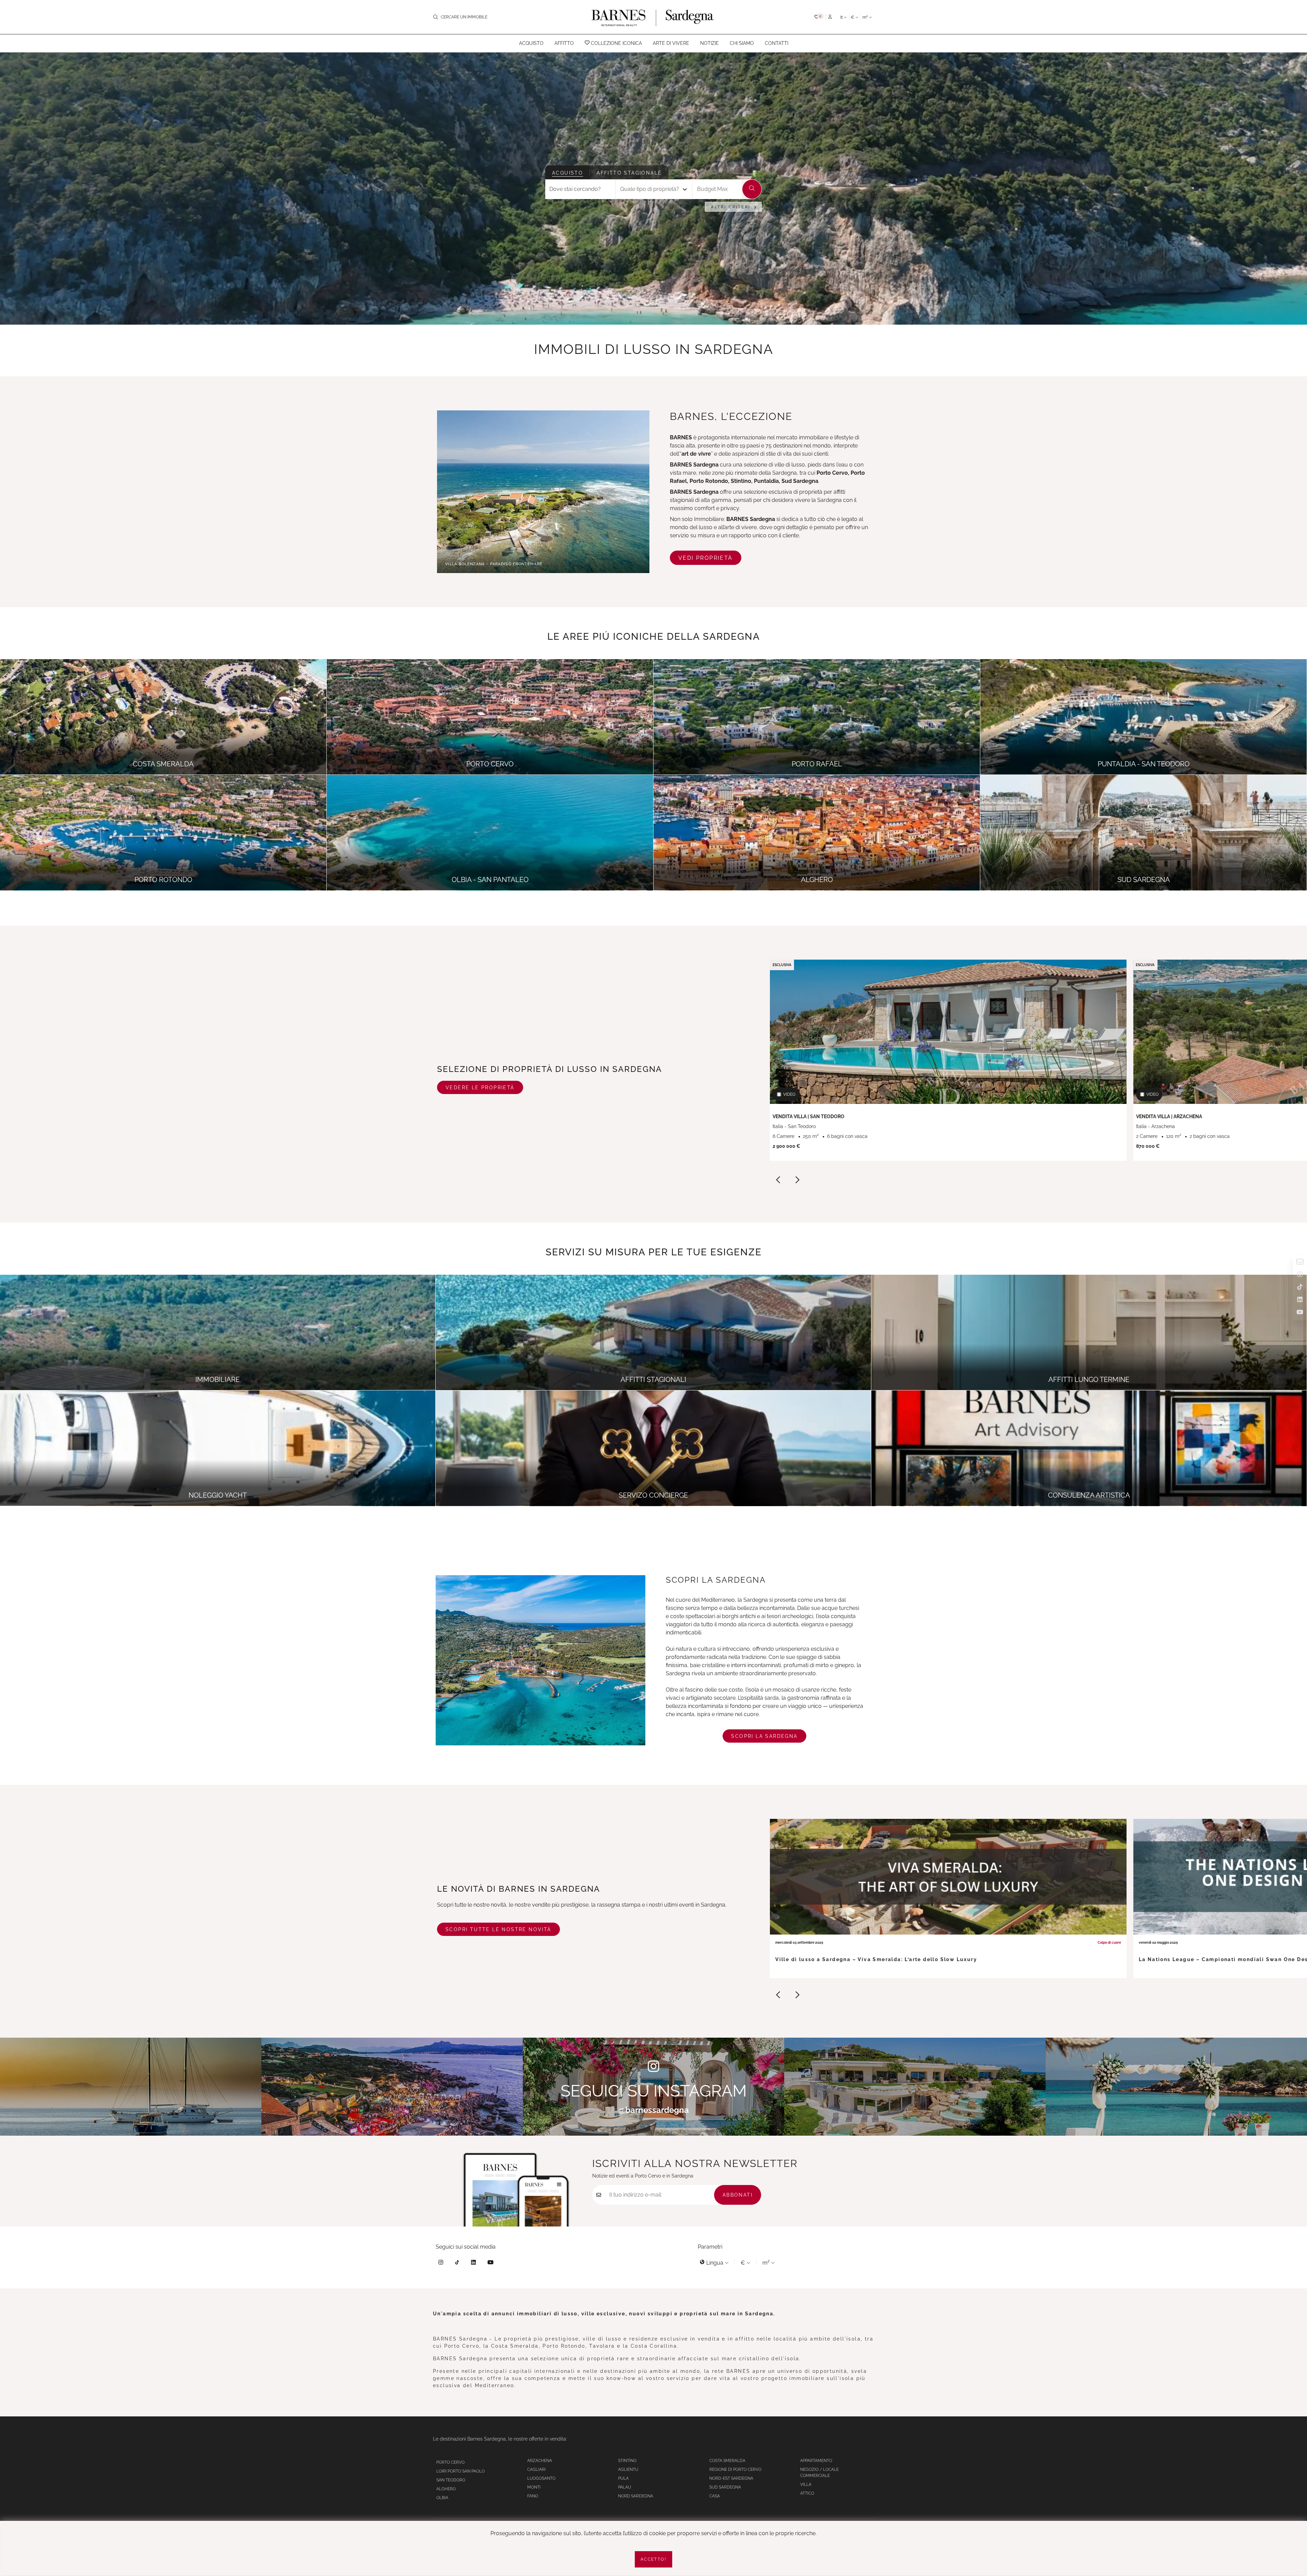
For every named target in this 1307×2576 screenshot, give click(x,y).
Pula (623, 2478)
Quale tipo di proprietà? (650, 189)
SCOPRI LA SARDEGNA (764, 1736)
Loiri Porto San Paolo (461, 2471)
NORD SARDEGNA (636, 2496)
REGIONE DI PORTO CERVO (735, 2469)
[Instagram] (441, 2263)
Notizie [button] (709, 43)
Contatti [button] (777, 43)
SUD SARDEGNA (725, 2487)
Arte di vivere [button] (671, 43)
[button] (819, 17)
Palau (625, 2487)
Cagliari (536, 2469)
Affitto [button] (564, 43)
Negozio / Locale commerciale (819, 2473)
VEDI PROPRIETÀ (706, 558)
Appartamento (816, 2461)
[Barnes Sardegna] (653, 17)
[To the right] (797, 1181)
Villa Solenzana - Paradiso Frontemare (494, 564)
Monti (534, 2487)
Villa (806, 2484)
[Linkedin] (473, 2263)
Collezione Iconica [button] (616, 43)
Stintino (627, 2461)
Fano (533, 2496)
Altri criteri (731, 207)
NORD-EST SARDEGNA (731, 2478)
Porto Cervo (450, 2462)
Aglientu (628, 2469)
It (842, 17)
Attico (807, 2493)
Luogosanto (541, 2478)
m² (866, 17)
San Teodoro (451, 2480)
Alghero (446, 2489)
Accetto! (653, 2559)
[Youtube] (490, 2263)
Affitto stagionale (629, 173)
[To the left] (778, 1181)
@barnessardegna (654, 2110)
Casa (715, 2496)
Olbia (442, 2498)
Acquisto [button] (531, 43)
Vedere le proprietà (480, 1088)
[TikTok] (457, 2263)
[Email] (1300, 1263)
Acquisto (568, 173)
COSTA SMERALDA (727, 2461)
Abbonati (738, 2195)
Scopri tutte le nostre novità (498, 1929)
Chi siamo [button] (742, 43)
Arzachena (540, 2461)
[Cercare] (752, 189)
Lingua (715, 2263)
